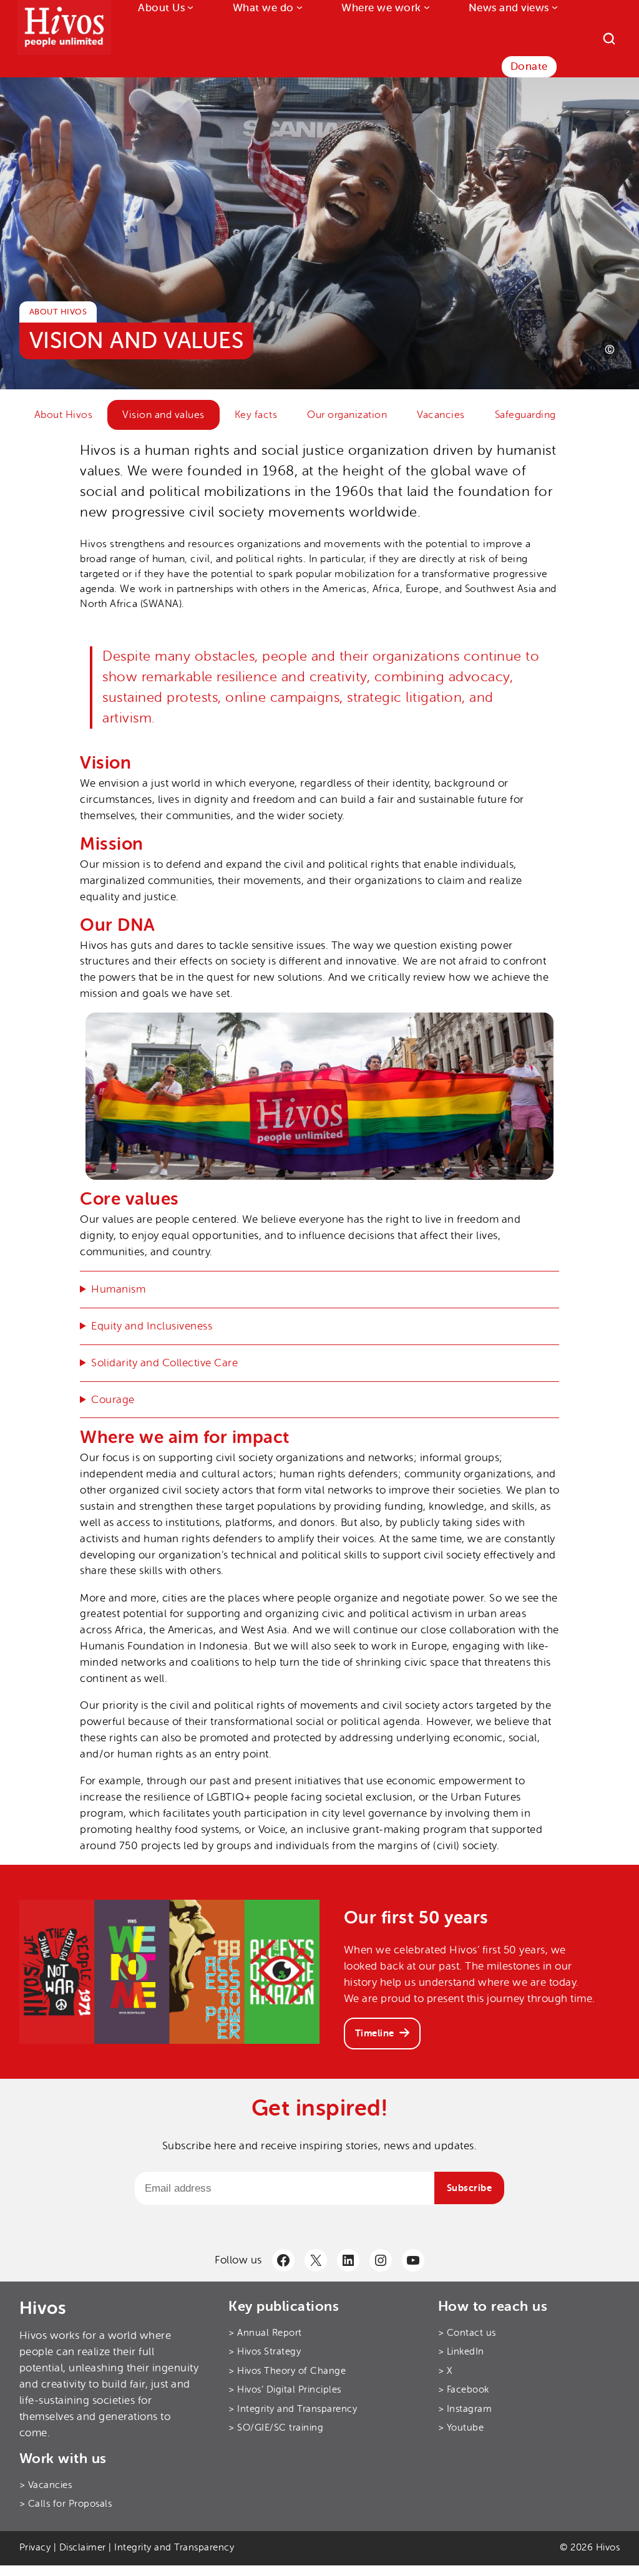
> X (445, 2371)
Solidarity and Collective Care (164, 1363)
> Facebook (464, 2390)
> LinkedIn (461, 2352)
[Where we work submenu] (426, 7)
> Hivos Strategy (265, 2352)
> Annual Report (265, 2333)
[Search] (609, 39)
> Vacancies (46, 2485)
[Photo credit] (610, 349)
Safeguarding (525, 415)
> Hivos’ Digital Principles (285, 2390)
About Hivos (64, 415)
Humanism (118, 1289)
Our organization (347, 415)
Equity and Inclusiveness (152, 1326)
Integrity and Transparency (174, 2548)
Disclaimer (83, 2548)
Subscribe (470, 2188)
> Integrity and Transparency (293, 2409)
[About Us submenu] (189, 7)
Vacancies (441, 415)
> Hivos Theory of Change (287, 2371)
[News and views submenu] (554, 7)
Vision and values (163, 415)
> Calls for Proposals (66, 2505)
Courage (113, 1400)
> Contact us (467, 2333)
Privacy (35, 2548)
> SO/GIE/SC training (276, 2428)
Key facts (256, 415)
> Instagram (465, 2409)
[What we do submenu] (298, 7)
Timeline (375, 2033)
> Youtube (461, 2428)
